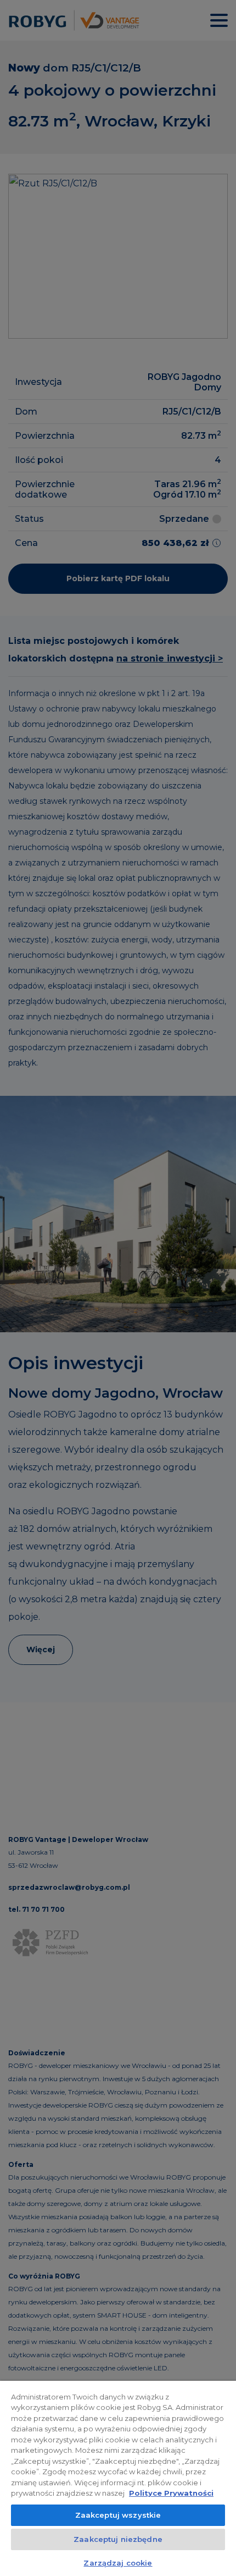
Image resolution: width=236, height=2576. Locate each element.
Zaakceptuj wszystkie (118, 2515)
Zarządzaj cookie (118, 2563)
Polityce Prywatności (171, 2493)
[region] (118, 2478)
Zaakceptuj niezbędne (118, 2539)
